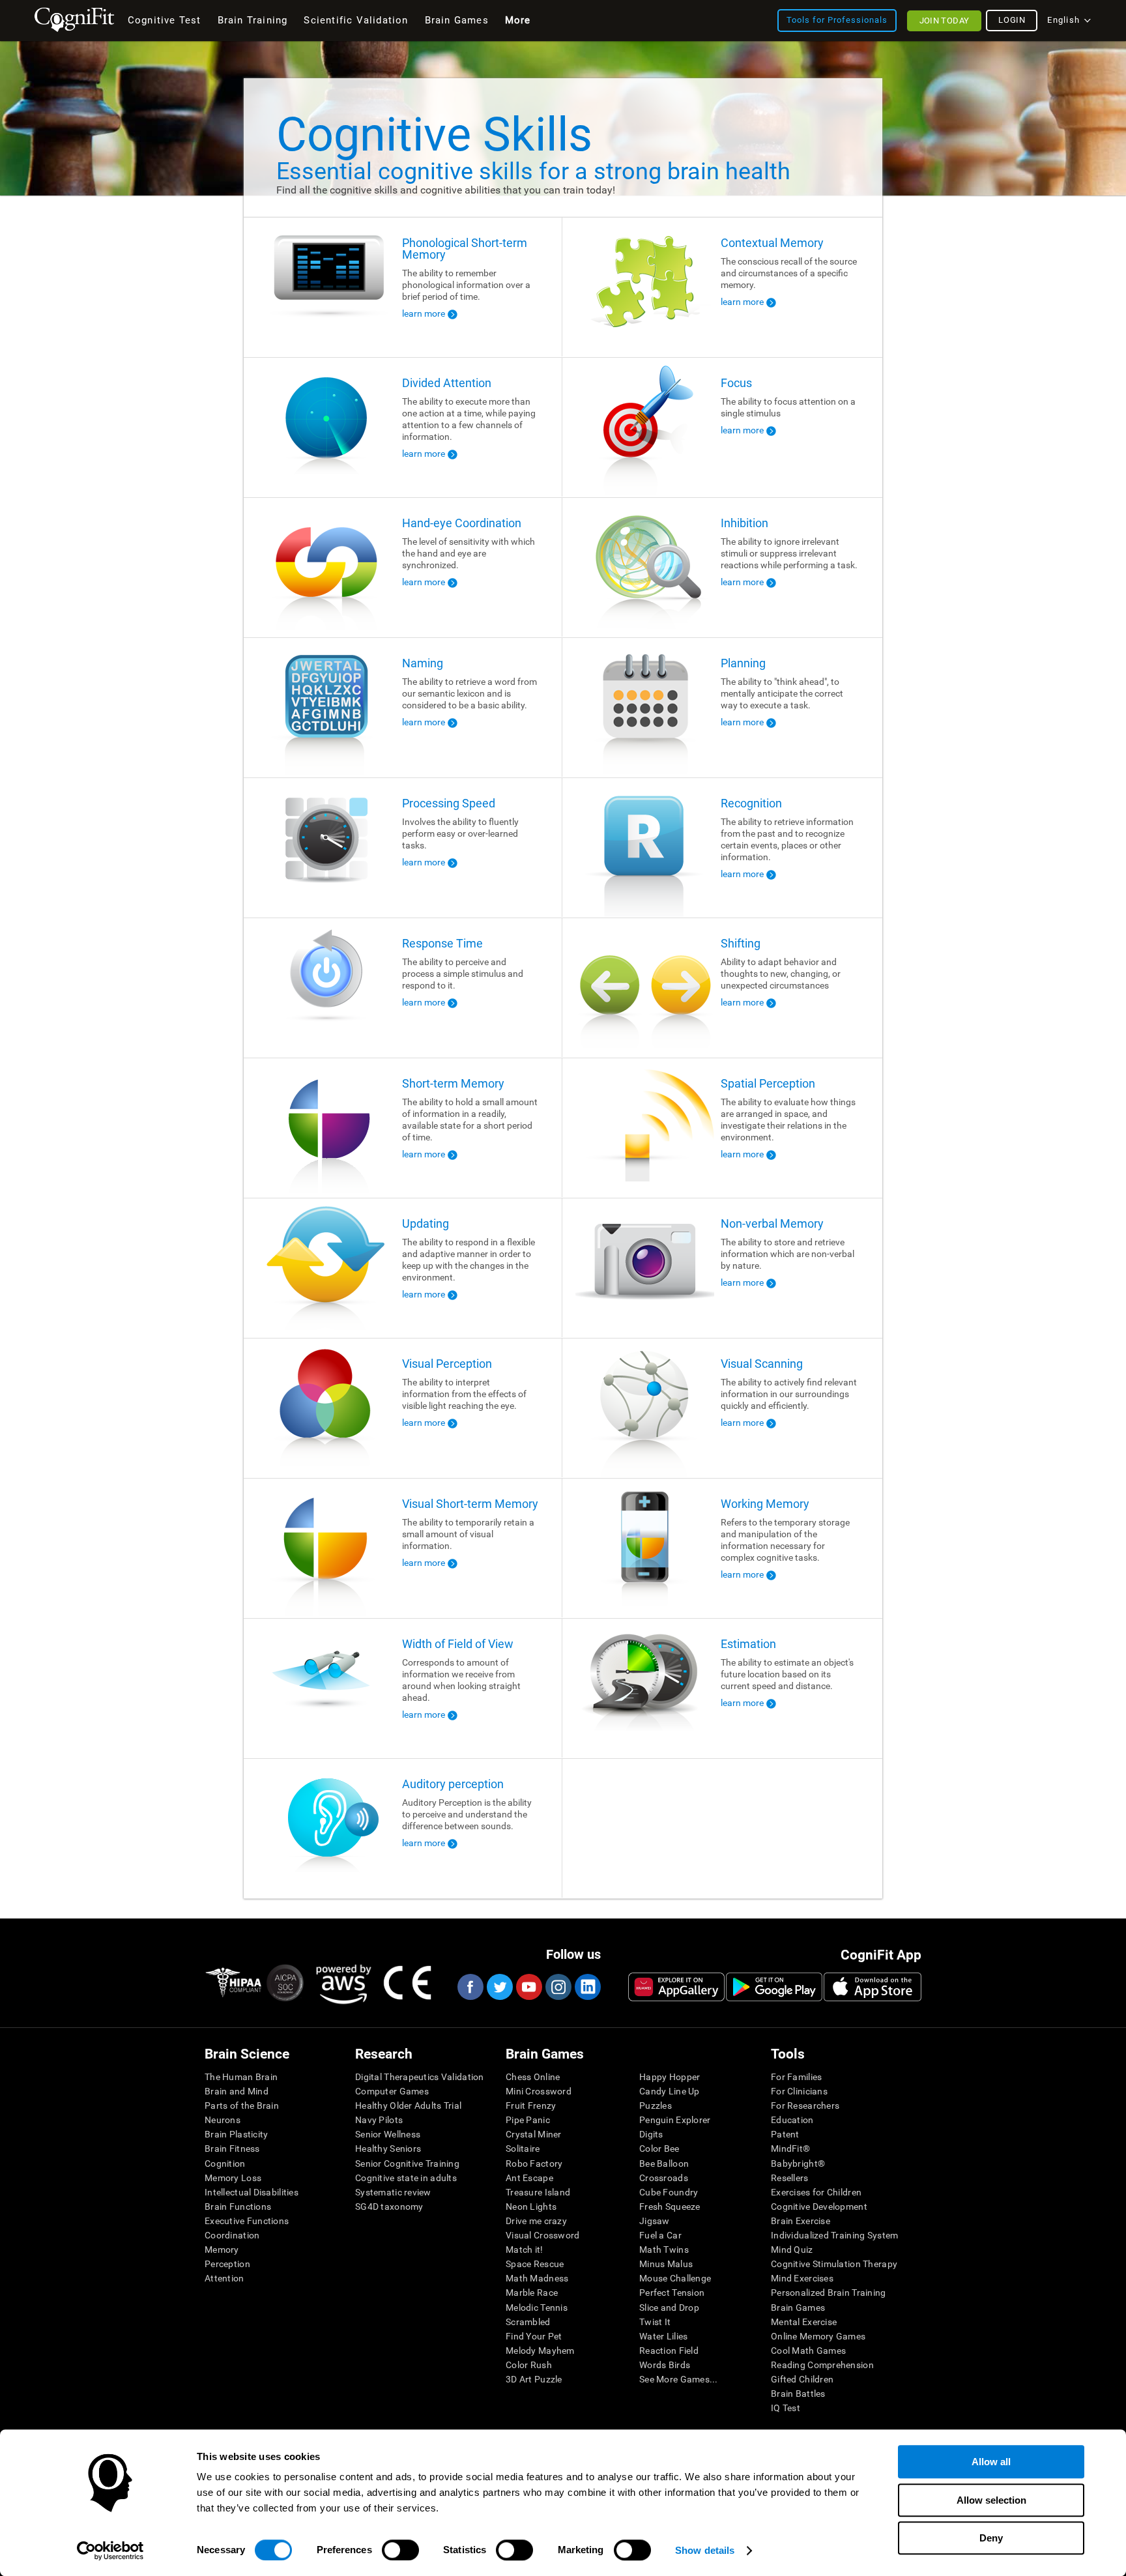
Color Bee (659, 2149)
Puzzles (656, 2106)
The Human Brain (241, 2077)
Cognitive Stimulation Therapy (834, 2264)
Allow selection (991, 2500)
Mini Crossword (539, 2091)
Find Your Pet (534, 2336)
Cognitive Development (819, 2207)
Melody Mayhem (540, 2351)
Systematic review (393, 2192)
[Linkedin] (587, 1987)
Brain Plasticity (236, 2134)
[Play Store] (774, 1987)
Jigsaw (655, 2221)
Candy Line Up (670, 2091)
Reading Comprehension (822, 2365)
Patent (785, 2134)
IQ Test (786, 2408)
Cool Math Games (808, 2351)
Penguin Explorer (675, 2120)
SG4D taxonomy (389, 2207)
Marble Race (532, 2293)
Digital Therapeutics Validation (420, 2077)
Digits (651, 2134)
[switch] (400, 2550)
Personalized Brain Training (829, 2293)
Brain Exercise (801, 2221)
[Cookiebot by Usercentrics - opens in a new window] (110, 2551)
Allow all (991, 2462)
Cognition (225, 2164)
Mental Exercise (804, 2322)
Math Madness (537, 2278)
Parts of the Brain (242, 2106)
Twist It (655, 2322)
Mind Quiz (792, 2250)
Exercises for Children (816, 2192)
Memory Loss (233, 2178)
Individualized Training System (834, 2235)
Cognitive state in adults (406, 2178)
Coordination (232, 2235)
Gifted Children (802, 2379)
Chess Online (533, 2077)
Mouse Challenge (675, 2278)
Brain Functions (238, 2207)
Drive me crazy (536, 2221)
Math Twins (664, 2250)
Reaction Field (669, 2351)
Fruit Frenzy (531, 2106)
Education (792, 2120)
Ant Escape (529, 2178)
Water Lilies (663, 2336)
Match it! (525, 2250)
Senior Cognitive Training (407, 2164)
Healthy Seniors (388, 2149)
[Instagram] (558, 1987)
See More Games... (679, 2379)
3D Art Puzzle (534, 2379)
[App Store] (873, 1987)
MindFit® (790, 2149)
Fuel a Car (660, 2235)
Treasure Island (538, 2192)
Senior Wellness (388, 2134)
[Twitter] (499, 1987)
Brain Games (798, 2308)
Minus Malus (666, 2264)
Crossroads (664, 2178)
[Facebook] (470, 1987)
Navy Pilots (379, 2120)
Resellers (790, 2178)
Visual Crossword (542, 2235)
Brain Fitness (232, 2149)
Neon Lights (531, 2207)
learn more (424, 313)
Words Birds (665, 2365)
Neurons (223, 2120)
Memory (222, 2250)
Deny (991, 2538)
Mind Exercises (802, 2278)
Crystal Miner (534, 2134)
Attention (224, 2278)
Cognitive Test (165, 20)
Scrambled (528, 2322)
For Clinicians (799, 2091)
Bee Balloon (664, 2164)
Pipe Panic (528, 2120)
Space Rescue (535, 2264)
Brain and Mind (237, 2091)
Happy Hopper (670, 2077)
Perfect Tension (672, 2293)
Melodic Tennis (537, 2308)
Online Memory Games (818, 2336)
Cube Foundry (669, 2192)
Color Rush (529, 2365)
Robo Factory (534, 2164)
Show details (705, 2550)
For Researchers (805, 2106)
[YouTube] (528, 1987)
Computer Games (392, 2091)
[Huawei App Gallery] (676, 1987)
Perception (227, 2264)
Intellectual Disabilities (252, 2192)
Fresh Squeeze (670, 2207)
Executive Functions (247, 2221)
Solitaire (523, 2149)
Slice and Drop (669, 2308)
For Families (796, 2077)
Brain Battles (798, 2394)
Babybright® (798, 2164)
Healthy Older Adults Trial (408, 2106)
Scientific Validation (356, 20)
